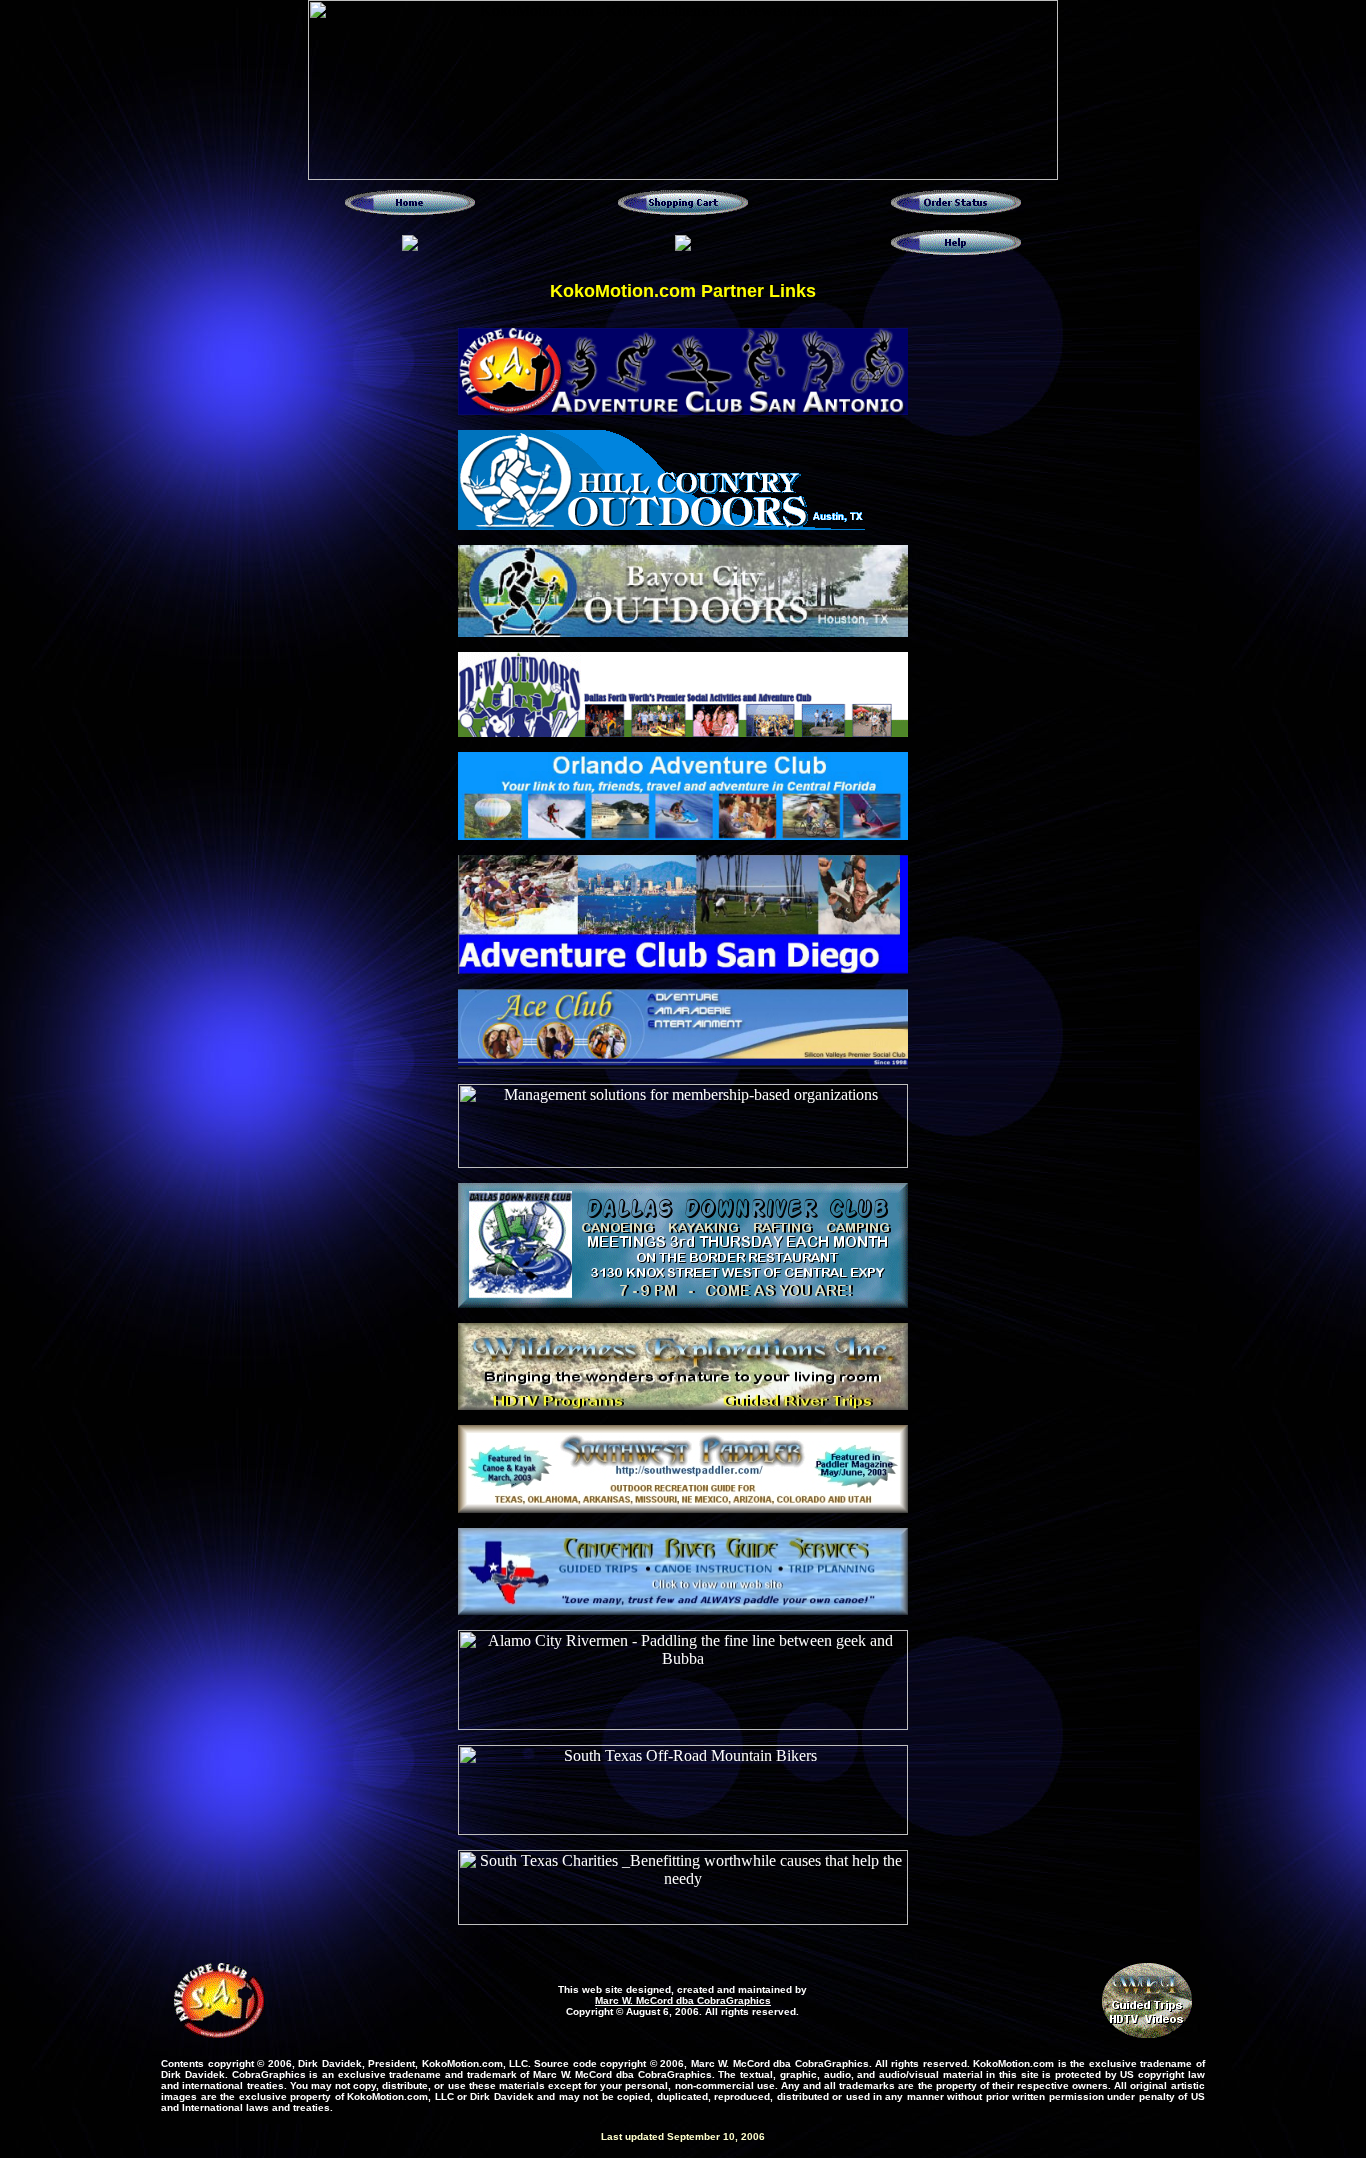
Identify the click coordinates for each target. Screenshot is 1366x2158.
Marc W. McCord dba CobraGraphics (683, 2000)
